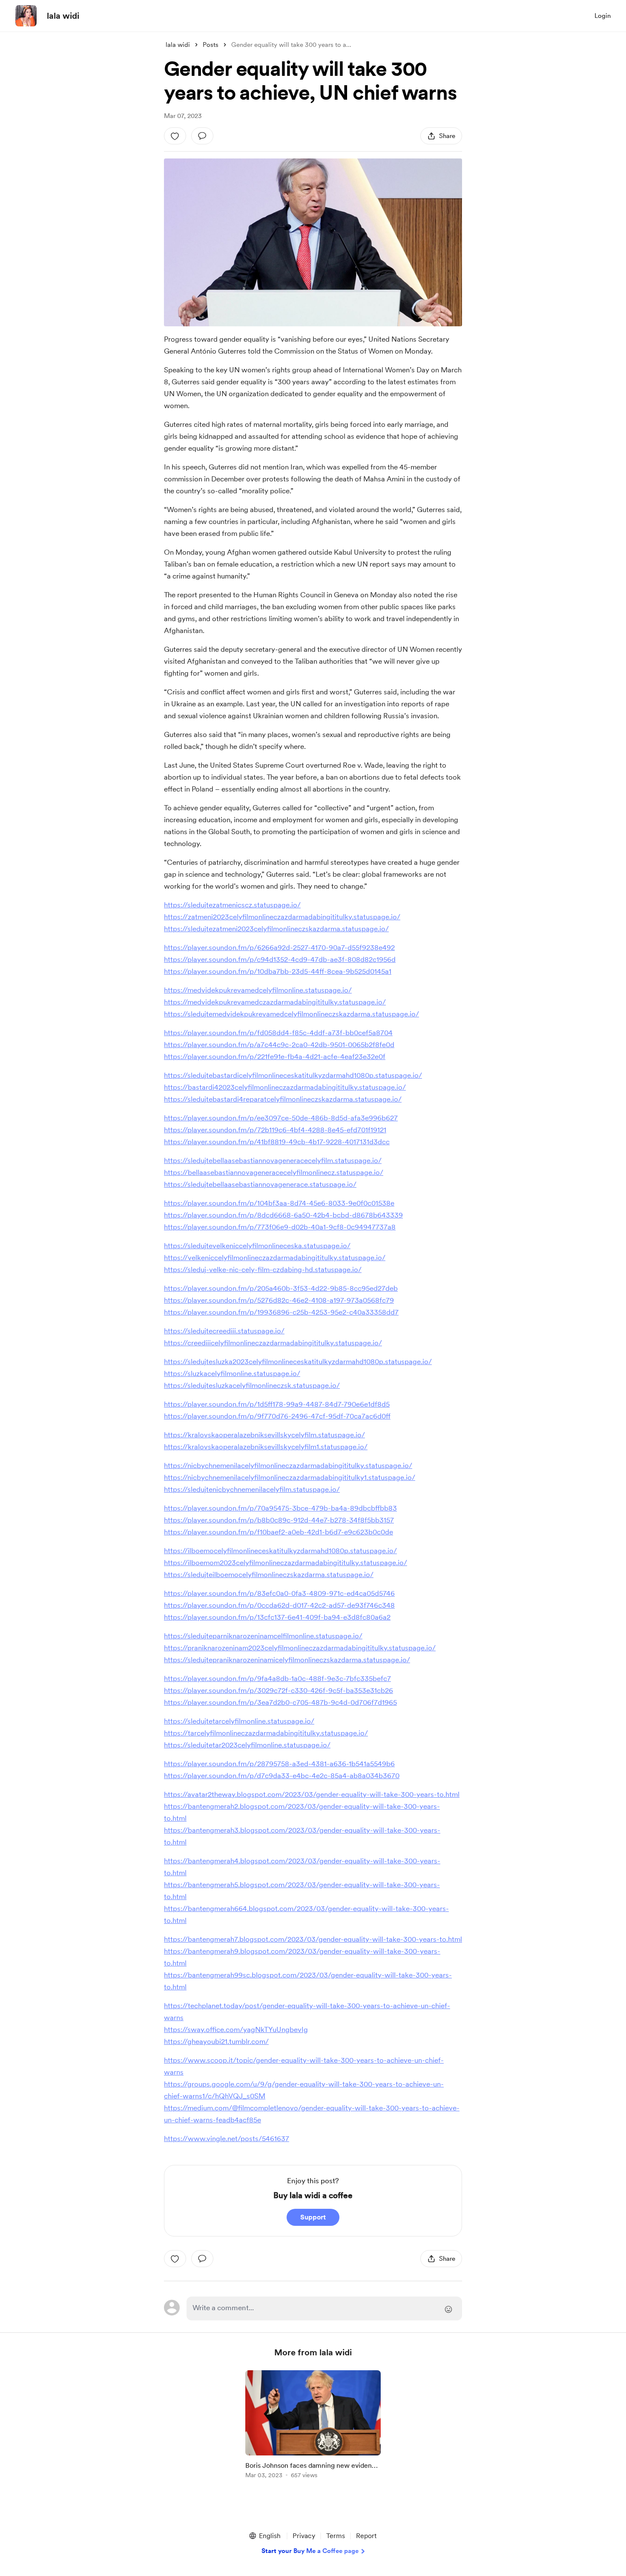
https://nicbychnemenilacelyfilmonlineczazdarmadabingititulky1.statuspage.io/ (290, 1477)
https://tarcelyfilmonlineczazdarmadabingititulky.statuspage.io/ (266, 1733)
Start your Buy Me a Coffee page (310, 2551)
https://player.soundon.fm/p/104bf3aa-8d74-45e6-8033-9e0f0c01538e (279, 1203)
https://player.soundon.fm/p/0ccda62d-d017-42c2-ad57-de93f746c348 (279, 1605)
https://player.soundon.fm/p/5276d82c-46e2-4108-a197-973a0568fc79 (279, 1300)
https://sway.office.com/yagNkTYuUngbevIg (236, 2029)
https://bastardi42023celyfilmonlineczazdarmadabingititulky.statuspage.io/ (285, 1087)
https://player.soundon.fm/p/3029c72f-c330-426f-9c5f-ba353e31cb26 (279, 1690)
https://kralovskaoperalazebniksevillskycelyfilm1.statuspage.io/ (266, 1447)
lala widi (63, 16)
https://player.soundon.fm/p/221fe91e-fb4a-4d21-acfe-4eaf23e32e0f (275, 1056)
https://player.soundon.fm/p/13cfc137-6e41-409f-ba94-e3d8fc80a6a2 (277, 1617)
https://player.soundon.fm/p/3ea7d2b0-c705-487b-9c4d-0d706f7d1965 (280, 1702)
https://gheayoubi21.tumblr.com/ (216, 2041)
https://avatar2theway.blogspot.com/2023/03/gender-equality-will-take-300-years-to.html (312, 1794)
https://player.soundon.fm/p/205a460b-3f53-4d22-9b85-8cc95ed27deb (281, 1288)
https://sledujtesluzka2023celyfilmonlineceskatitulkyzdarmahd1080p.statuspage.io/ (298, 1361)
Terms (336, 2536)
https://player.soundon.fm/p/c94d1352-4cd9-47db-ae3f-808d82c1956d (280, 959)
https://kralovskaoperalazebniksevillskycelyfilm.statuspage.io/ (264, 1435)
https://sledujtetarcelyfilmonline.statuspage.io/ (239, 1721)
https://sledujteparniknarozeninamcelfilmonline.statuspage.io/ (263, 1636)
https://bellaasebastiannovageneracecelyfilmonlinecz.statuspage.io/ (274, 1172)
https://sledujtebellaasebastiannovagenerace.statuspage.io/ (260, 1184)
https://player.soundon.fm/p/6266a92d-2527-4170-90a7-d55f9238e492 (279, 947)
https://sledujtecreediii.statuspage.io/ (224, 1331)
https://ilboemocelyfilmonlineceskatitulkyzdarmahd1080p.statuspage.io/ (280, 1551)
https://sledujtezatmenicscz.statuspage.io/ (232, 905)
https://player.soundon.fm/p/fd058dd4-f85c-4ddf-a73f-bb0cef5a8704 (278, 1033)
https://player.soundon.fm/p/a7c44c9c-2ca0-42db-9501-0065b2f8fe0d (279, 1045)
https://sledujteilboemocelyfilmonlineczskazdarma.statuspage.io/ (269, 1574)
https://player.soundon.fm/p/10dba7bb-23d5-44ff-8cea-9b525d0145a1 (278, 971)
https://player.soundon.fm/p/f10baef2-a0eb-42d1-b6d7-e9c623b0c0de (279, 1532)
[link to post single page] (313, 2426)
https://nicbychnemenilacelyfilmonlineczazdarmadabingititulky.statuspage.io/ (288, 1465)
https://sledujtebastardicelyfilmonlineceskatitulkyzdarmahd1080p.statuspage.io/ (293, 1075)
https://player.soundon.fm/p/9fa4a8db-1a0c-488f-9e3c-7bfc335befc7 (277, 1678)
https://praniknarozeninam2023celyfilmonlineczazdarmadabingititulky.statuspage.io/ (300, 1648)
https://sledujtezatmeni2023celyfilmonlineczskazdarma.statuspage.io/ (276, 929)
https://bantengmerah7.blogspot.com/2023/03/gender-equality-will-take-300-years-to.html (313, 1939)
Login (603, 16)
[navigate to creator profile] (26, 16)
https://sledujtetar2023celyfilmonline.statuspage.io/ (247, 1745)
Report (366, 2536)
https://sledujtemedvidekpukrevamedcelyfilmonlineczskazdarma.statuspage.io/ (291, 1014)
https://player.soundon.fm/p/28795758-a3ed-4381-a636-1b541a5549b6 (279, 1764)
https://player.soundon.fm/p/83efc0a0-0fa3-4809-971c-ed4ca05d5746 (279, 1593)
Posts (211, 45)
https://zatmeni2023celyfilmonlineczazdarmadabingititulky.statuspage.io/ (282, 917)
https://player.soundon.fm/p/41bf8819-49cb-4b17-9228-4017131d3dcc (277, 1142)
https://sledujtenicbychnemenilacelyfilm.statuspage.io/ (252, 1489)
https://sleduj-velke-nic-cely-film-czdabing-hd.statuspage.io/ (263, 1269)
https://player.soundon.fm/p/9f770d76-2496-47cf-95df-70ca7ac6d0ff (277, 1416)
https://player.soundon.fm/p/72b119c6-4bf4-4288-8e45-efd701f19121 (275, 1130)
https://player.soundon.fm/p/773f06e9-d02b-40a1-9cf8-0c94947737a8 (280, 1227)
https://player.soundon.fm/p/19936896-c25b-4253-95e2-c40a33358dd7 (281, 1312)
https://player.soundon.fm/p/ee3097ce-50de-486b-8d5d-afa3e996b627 (281, 1118)
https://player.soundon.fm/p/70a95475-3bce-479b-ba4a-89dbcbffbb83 (280, 1508)
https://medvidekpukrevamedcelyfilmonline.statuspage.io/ (258, 990)
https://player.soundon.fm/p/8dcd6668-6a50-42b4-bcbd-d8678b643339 (283, 1215)
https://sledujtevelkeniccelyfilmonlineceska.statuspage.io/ (257, 1246)
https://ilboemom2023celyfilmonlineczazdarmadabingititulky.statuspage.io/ (286, 1563)
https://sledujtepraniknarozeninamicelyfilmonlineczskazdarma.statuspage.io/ (287, 1660)
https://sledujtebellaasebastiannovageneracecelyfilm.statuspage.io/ (273, 1160)
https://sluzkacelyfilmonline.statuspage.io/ (232, 1373)
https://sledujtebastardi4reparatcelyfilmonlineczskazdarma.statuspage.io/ (283, 1099)
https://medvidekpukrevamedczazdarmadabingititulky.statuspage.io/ (275, 1002)
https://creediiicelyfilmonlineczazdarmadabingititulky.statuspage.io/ (273, 1343)
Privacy (304, 2536)
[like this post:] (175, 136)
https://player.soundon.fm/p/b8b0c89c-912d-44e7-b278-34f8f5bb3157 (279, 1520)
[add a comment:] (202, 136)
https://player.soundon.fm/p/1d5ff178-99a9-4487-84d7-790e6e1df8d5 (277, 1404)
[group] (313, 2426)
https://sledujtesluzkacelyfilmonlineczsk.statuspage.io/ (252, 1385)
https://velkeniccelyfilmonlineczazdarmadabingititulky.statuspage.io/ (275, 1258)
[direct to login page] (324, 2308)
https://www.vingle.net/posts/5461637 (227, 2139)
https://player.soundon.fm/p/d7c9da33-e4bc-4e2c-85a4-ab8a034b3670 (282, 1776)
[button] (264, 2536)
